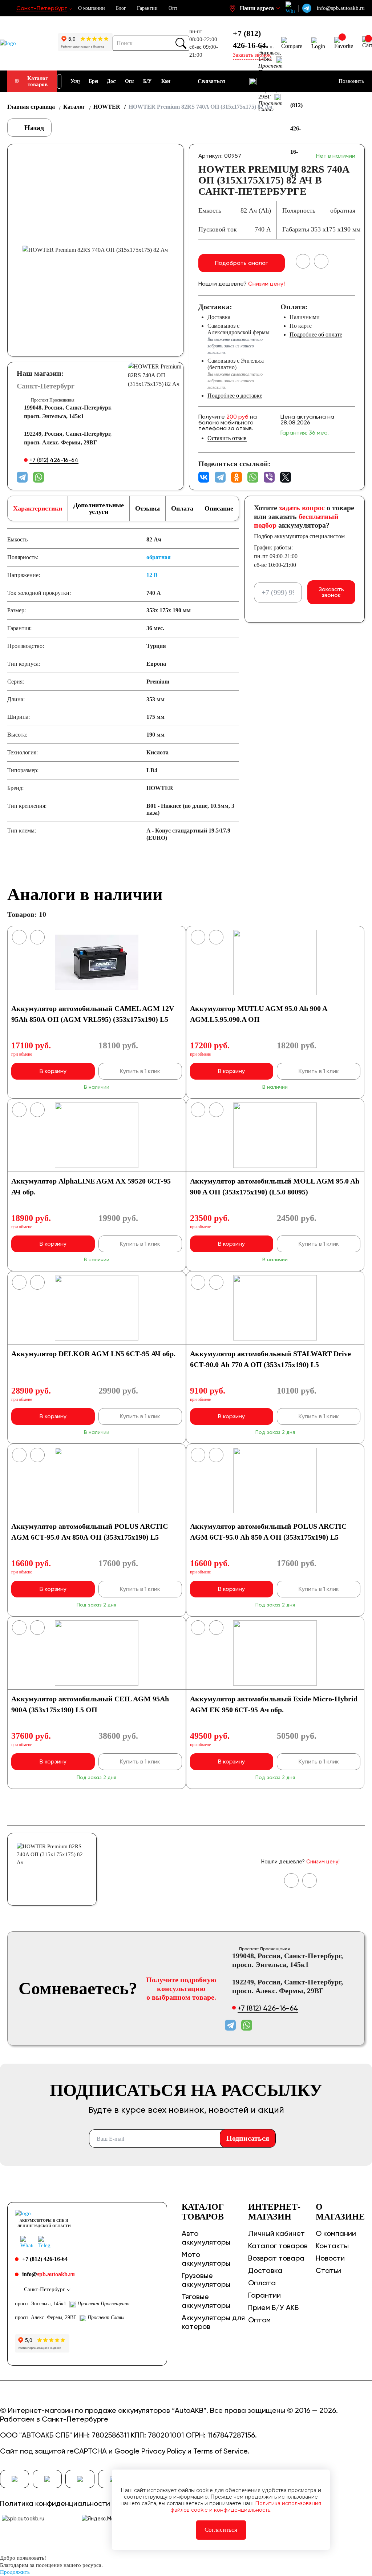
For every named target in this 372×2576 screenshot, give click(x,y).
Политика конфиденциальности (55, 2503)
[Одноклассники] (236, 477)
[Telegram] (220, 477)
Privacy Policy (163, 2451)
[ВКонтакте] (204, 477)
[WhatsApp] (253, 477)
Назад (33, 128)
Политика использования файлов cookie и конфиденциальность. (246, 2507)
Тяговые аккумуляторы (206, 2301)
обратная (159, 557)
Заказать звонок (331, 592)
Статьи (328, 2270)
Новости (330, 2258)
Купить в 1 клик (140, 1071)
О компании (92, 8)
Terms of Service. (221, 2451)
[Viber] (269, 477)
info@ (48, 2274)
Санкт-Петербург (46, 386)
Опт (173, 8)
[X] (286, 477)
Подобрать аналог (241, 263)
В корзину (53, 1071)
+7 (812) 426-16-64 (249, 39)
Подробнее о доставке (235, 396)
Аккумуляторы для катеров (213, 2322)
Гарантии (147, 8)
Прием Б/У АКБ (273, 2307)
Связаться (211, 81)
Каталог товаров (38, 81)
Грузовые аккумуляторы (206, 2280)
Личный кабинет (276, 2233)
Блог (121, 8)
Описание (219, 508)
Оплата (182, 508)
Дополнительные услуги (99, 508)
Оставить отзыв (227, 438)
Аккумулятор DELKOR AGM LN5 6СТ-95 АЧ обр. (93, 1354)
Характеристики (38, 508)
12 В (152, 575)
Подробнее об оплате (316, 334)
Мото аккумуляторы (206, 2259)
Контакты (332, 2246)
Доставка (265, 2270)
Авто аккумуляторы (206, 2238)
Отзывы (147, 508)
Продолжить (15, 2572)
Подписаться (248, 2138)
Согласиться (221, 2530)
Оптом (259, 2320)
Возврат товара (276, 2258)
